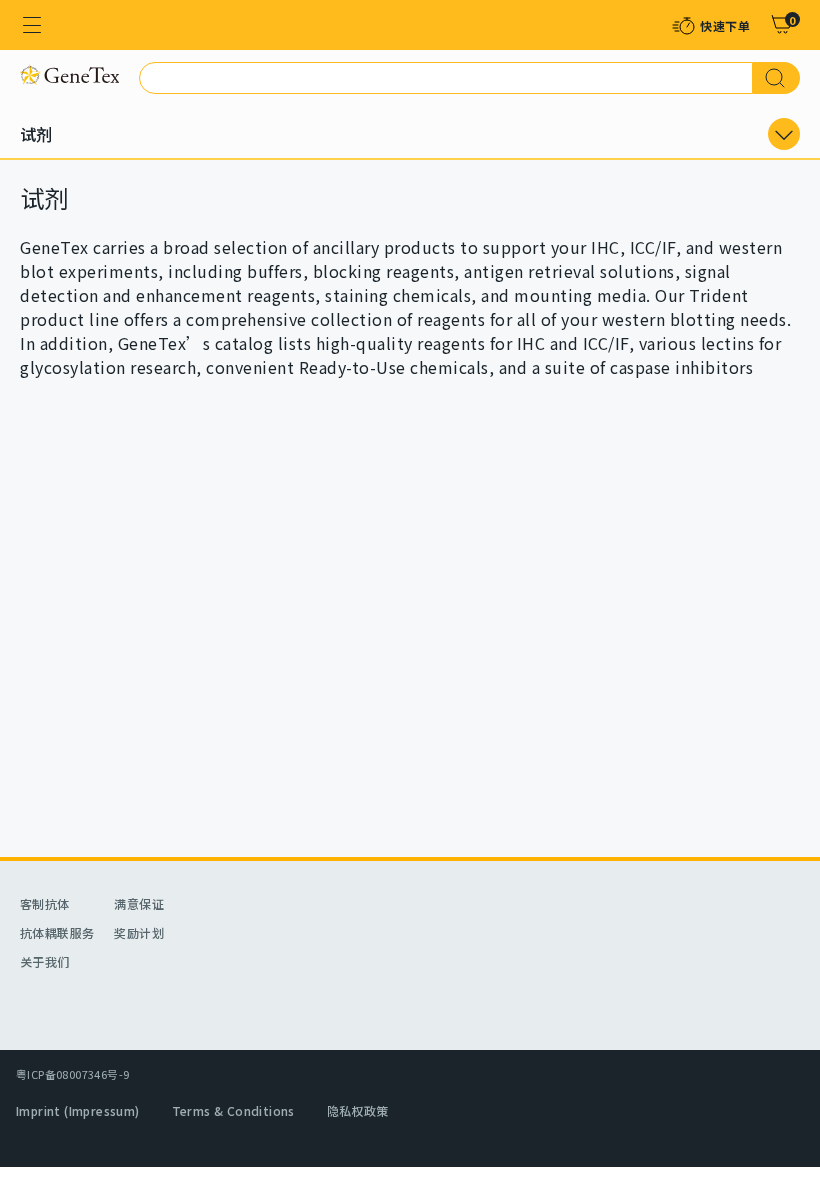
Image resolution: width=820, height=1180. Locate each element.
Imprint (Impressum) (78, 1110)
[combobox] (446, 78)
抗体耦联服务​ (57, 932)
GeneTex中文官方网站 (69, 74)
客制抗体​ (45, 903)
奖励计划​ (139, 932)
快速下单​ (725, 25)
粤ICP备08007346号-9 (72, 1074)
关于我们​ (45, 961)
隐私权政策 (358, 1110)
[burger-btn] (32, 25)
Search (776, 78)
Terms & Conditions (233, 1110)
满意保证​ (139, 903)
